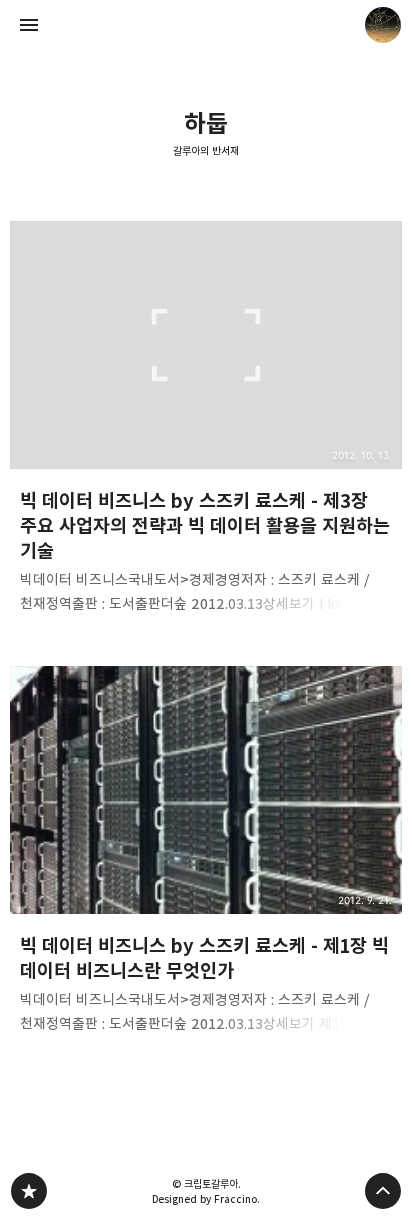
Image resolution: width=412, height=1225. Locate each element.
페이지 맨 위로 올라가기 (383, 1191)
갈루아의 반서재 (206, 151)
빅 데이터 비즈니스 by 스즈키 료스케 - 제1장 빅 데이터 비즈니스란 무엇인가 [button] (206, 856)
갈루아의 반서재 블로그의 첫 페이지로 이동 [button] (206, 25)
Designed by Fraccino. (206, 1199)
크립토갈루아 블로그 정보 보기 (383, 25)
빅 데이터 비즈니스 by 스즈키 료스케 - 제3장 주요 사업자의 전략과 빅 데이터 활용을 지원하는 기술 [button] (206, 423)
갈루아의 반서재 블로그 (29, 1191)
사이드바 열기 (29, 25)
